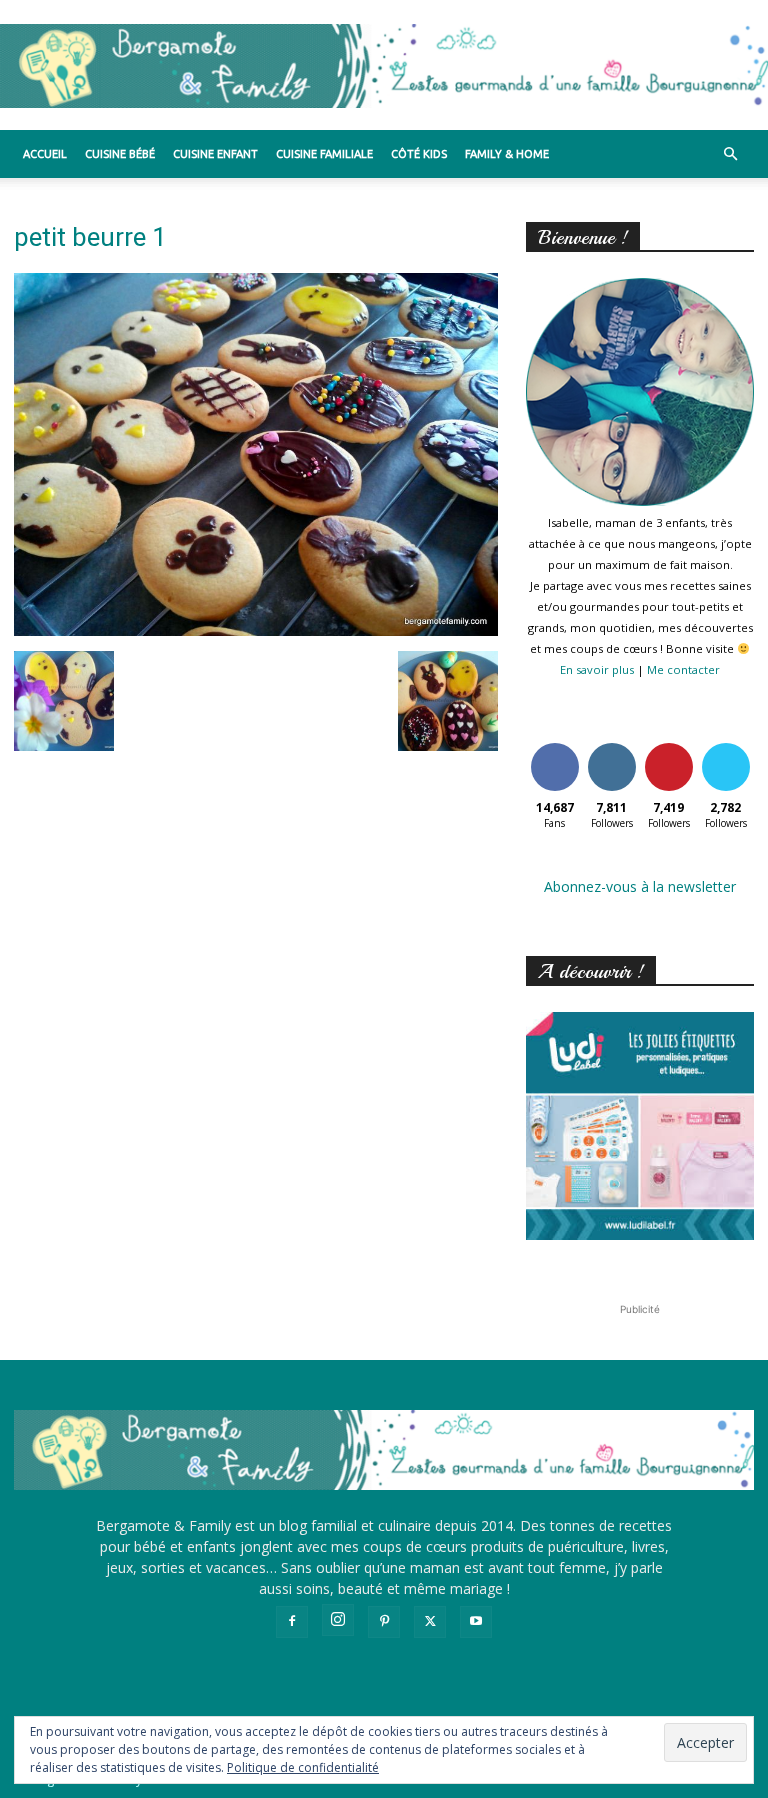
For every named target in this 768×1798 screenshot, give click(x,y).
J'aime (555, 746)
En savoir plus (597, 669)
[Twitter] (430, 1622)
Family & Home (507, 154)
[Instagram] (338, 1620)
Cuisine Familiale (324, 154)
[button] (730, 154)
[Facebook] (292, 1622)
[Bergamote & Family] (384, 66)
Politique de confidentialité (303, 1767)
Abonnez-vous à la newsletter (640, 886)
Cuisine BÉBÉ (120, 154)
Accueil (45, 154)
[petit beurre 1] (256, 630)
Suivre (611, 746)
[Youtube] (476, 1622)
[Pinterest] (384, 1622)
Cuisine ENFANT (215, 154)
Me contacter (683, 669)
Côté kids (419, 154)
